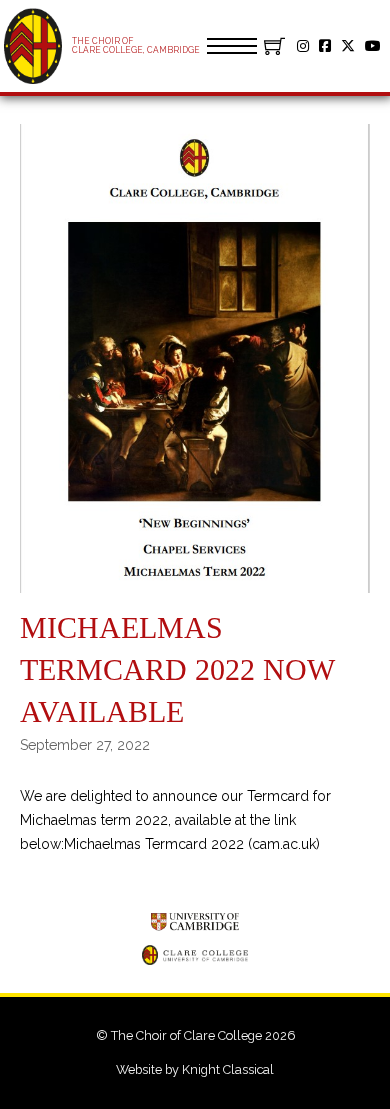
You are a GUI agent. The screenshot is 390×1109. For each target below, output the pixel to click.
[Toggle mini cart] (274, 45)
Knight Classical (228, 1069)
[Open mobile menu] (232, 46)
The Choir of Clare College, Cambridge (136, 45)
